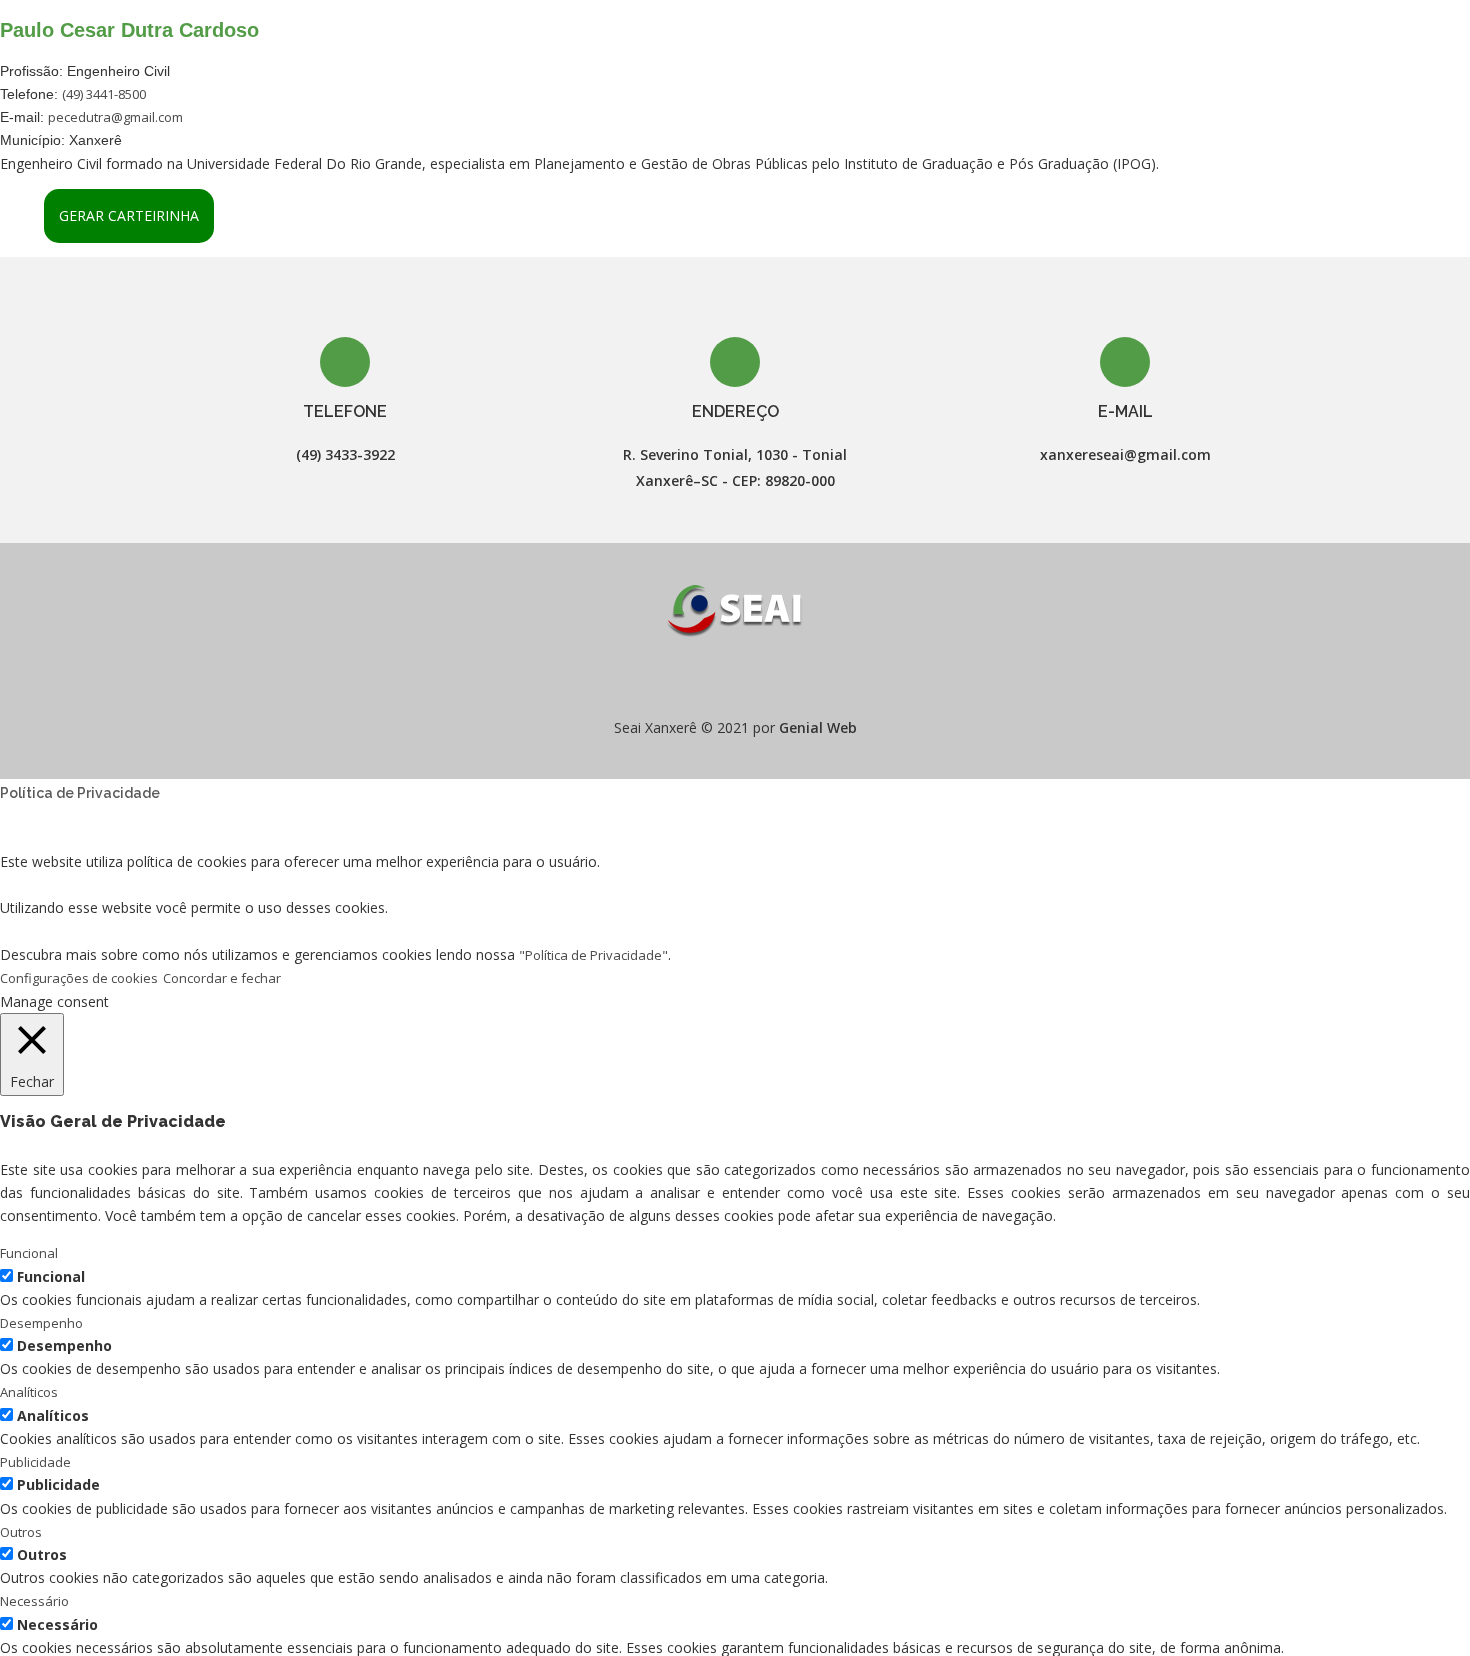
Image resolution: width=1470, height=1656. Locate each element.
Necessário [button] (34, 1601)
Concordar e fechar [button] (222, 978)
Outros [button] (21, 1532)
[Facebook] (717, 678)
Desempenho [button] (41, 1323)
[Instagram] (753, 678)
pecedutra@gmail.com (115, 117)
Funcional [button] (29, 1253)
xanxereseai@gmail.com (1125, 454)
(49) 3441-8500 (104, 94)
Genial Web (818, 727)
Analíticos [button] (29, 1392)
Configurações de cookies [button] (79, 978)
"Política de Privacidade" (593, 955)
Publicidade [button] (35, 1462)
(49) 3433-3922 (345, 454)
